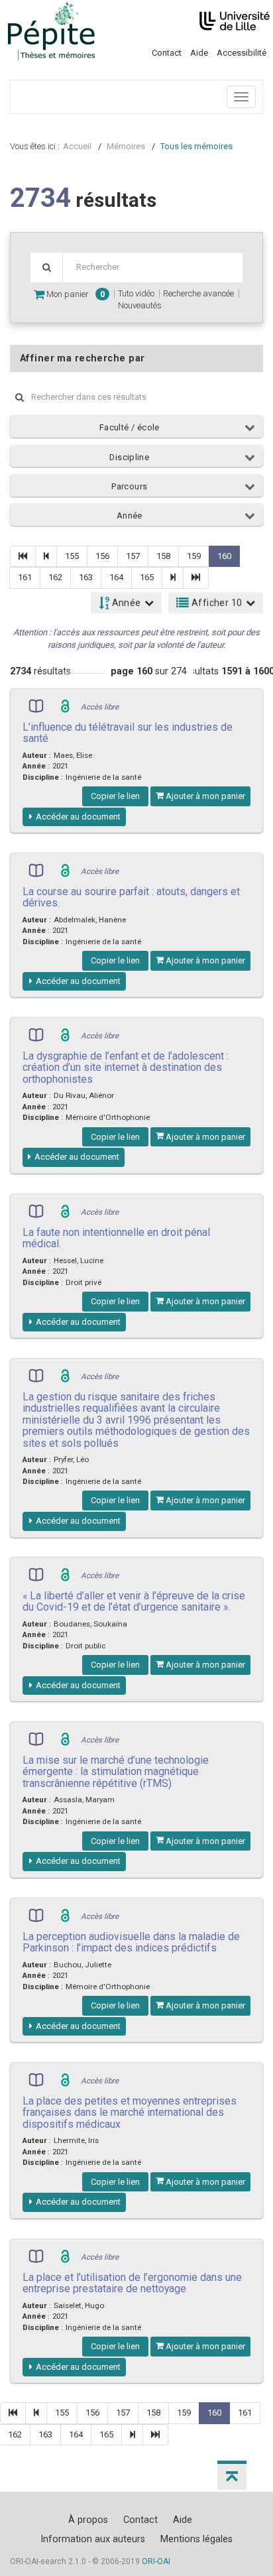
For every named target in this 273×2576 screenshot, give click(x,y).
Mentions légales (196, 2539)
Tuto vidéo (136, 293)
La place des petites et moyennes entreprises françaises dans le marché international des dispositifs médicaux (130, 2113)
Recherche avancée (198, 293)
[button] (232, 2475)
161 (25, 577)
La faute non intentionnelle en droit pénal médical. (116, 1238)
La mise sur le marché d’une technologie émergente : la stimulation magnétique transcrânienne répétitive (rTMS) (116, 1772)
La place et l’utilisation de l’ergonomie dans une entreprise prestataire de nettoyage (132, 2283)
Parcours (129, 486)
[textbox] (152, 268)
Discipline (129, 457)
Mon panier (75, 294)
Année (130, 516)
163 (86, 577)
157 (133, 556)
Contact (167, 53)
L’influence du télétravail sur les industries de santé (128, 733)
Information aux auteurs (93, 2539)
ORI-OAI (156, 2561)
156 (102, 556)
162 (55, 577)
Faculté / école (130, 427)
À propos (88, 2520)
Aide (199, 53)
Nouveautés (140, 305)
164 (116, 577)
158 (163, 556)
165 (147, 577)
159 (194, 556)
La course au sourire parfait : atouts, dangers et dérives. (131, 897)
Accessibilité (242, 53)
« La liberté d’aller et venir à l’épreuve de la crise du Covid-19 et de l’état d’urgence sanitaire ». (134, 1601)
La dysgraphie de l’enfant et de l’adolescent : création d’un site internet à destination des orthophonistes (126, 1068)
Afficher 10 (216, 603)
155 (72, 556)
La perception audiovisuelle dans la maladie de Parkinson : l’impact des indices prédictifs (131, 1942)
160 (224, 556)
